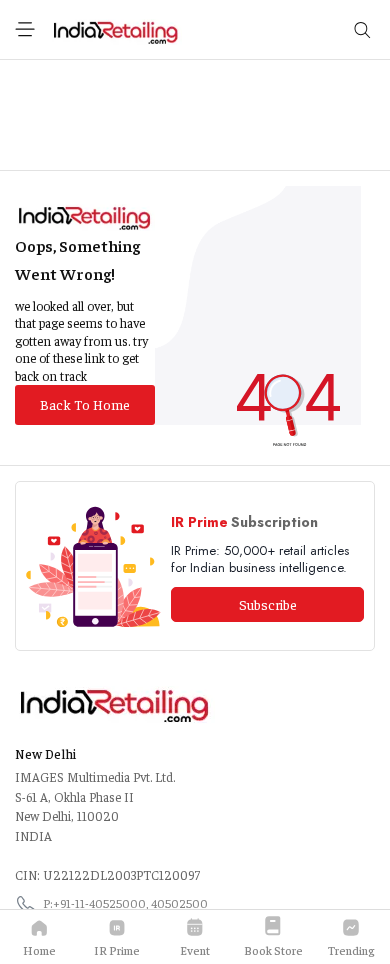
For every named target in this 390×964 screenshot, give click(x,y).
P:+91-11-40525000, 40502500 (125, 903)
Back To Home (85, 404)
